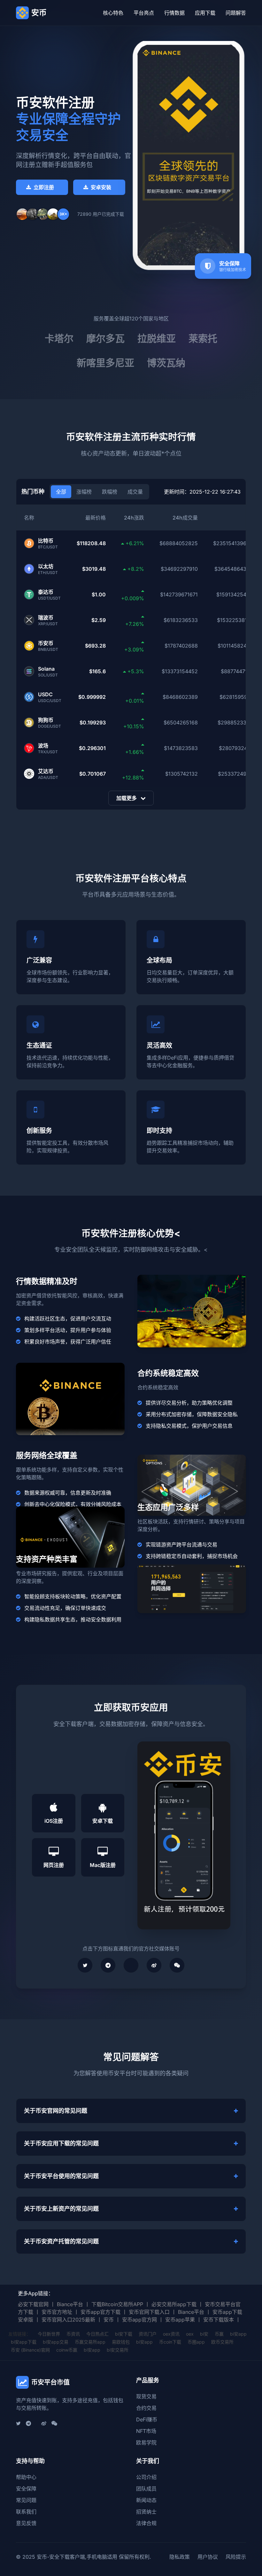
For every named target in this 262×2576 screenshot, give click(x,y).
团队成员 (146, 2489)
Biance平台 (70, 2304)
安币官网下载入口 (149, 2312)
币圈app (196, 2342)
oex (190, 2334)
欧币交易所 (222, 2342)
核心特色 (113, 13)
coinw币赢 (67, 2350)
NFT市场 (146, 2431)
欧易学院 (146, 2443)
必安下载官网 (33, 2304)
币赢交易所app (90, 2342)
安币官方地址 (57, 2312)
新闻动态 (146, 2500)
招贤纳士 (146, 2512)
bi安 (204, 2334)
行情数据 (174, 13)
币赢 (219, 2334)
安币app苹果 (180, 2320)
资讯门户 (148, 2334)
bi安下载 (124, 2334)
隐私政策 (180, 2557)
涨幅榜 (84, 492)
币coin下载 (170, 2342)
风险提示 (236, 2557)
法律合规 (146, 2523)
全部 (61, 492)
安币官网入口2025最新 (68, 2320)
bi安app (238, 2334)
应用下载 (205, 13)
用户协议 (208, 2557)
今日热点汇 (97, 2334)
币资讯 (73, 2334)
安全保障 (26, 2489)
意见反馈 (26, 2523)
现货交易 (146, 2396)
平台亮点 (144, 13)
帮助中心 (26, 2477)
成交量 (135, 492)
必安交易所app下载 (174, 2304)
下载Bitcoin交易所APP (117, 2304)
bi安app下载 (24, 2342)
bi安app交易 (56, 2342)
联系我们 (26, 2512)
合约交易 (146, 2408)
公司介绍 (146, 2477)
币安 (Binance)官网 (30, 2350)
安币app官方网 (139, 2320)
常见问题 (26, 2500)
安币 (109, 2320)
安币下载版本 (219, 2320)
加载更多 (127, 798)
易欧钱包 (121, 2342)
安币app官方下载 (100, 2312)
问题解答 (236, 13)
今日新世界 (49, 2334)
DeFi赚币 (147, 2419)
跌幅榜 (110, 492)
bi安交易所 (118, 2350)
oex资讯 (171, 2334)
